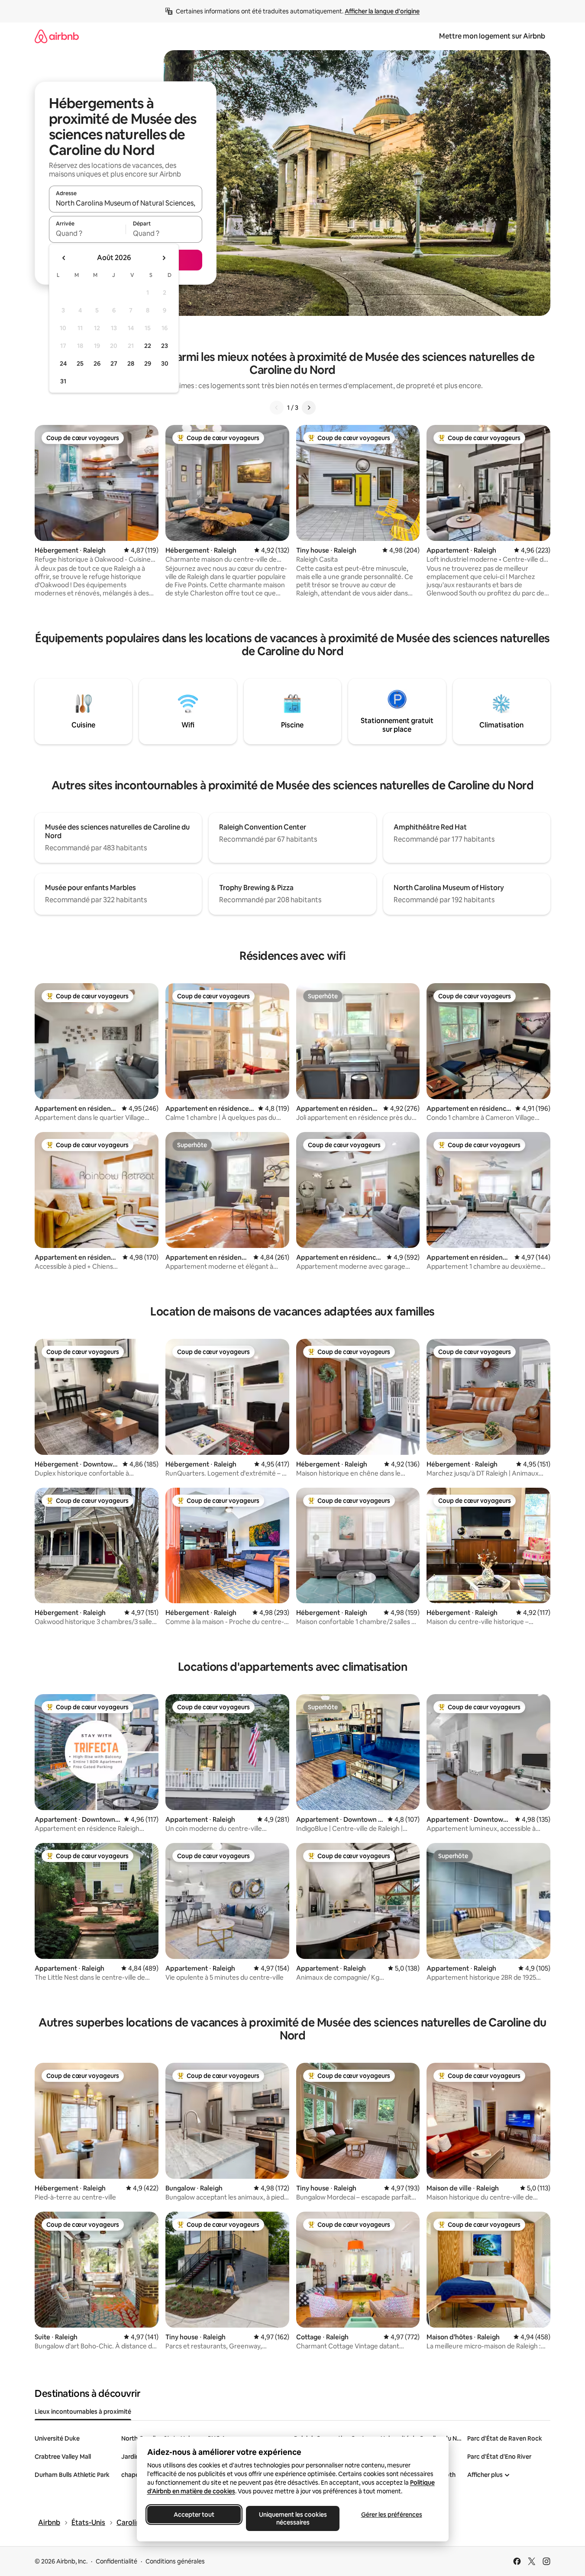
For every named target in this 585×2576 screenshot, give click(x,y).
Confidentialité (116, 2561)
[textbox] (87, 233)
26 (97, 363)
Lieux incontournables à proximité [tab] (83, 2412)
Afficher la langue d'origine (382, 11)
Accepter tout (194, 2515)
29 (148, 363)
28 (131, 363)
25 (80, 363)
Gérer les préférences (391, 2515)
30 (165, 363)
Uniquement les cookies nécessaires (292, 2518)
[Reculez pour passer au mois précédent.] (64, 258)
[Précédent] (277, 408)
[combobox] (126, 203)
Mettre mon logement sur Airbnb (492, 36)
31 (63, 381)
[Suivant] (309, 408)
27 (114, 363)
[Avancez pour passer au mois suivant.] (164, 258)
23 (165, 346)
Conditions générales (175, 2561)
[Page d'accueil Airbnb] (57, 36)
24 (63, 363)
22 (148, 346)
